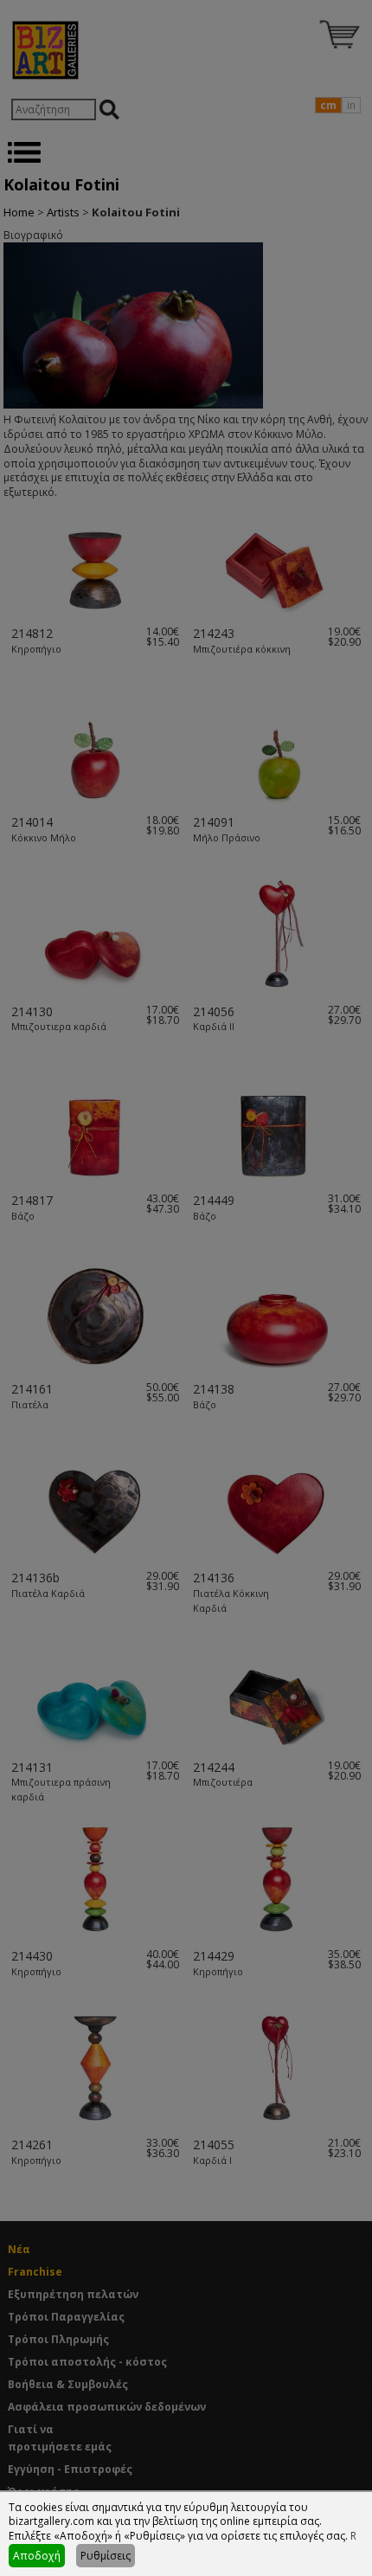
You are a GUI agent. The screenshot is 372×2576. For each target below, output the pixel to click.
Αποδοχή (37, 2556)
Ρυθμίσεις (106, 2556)
